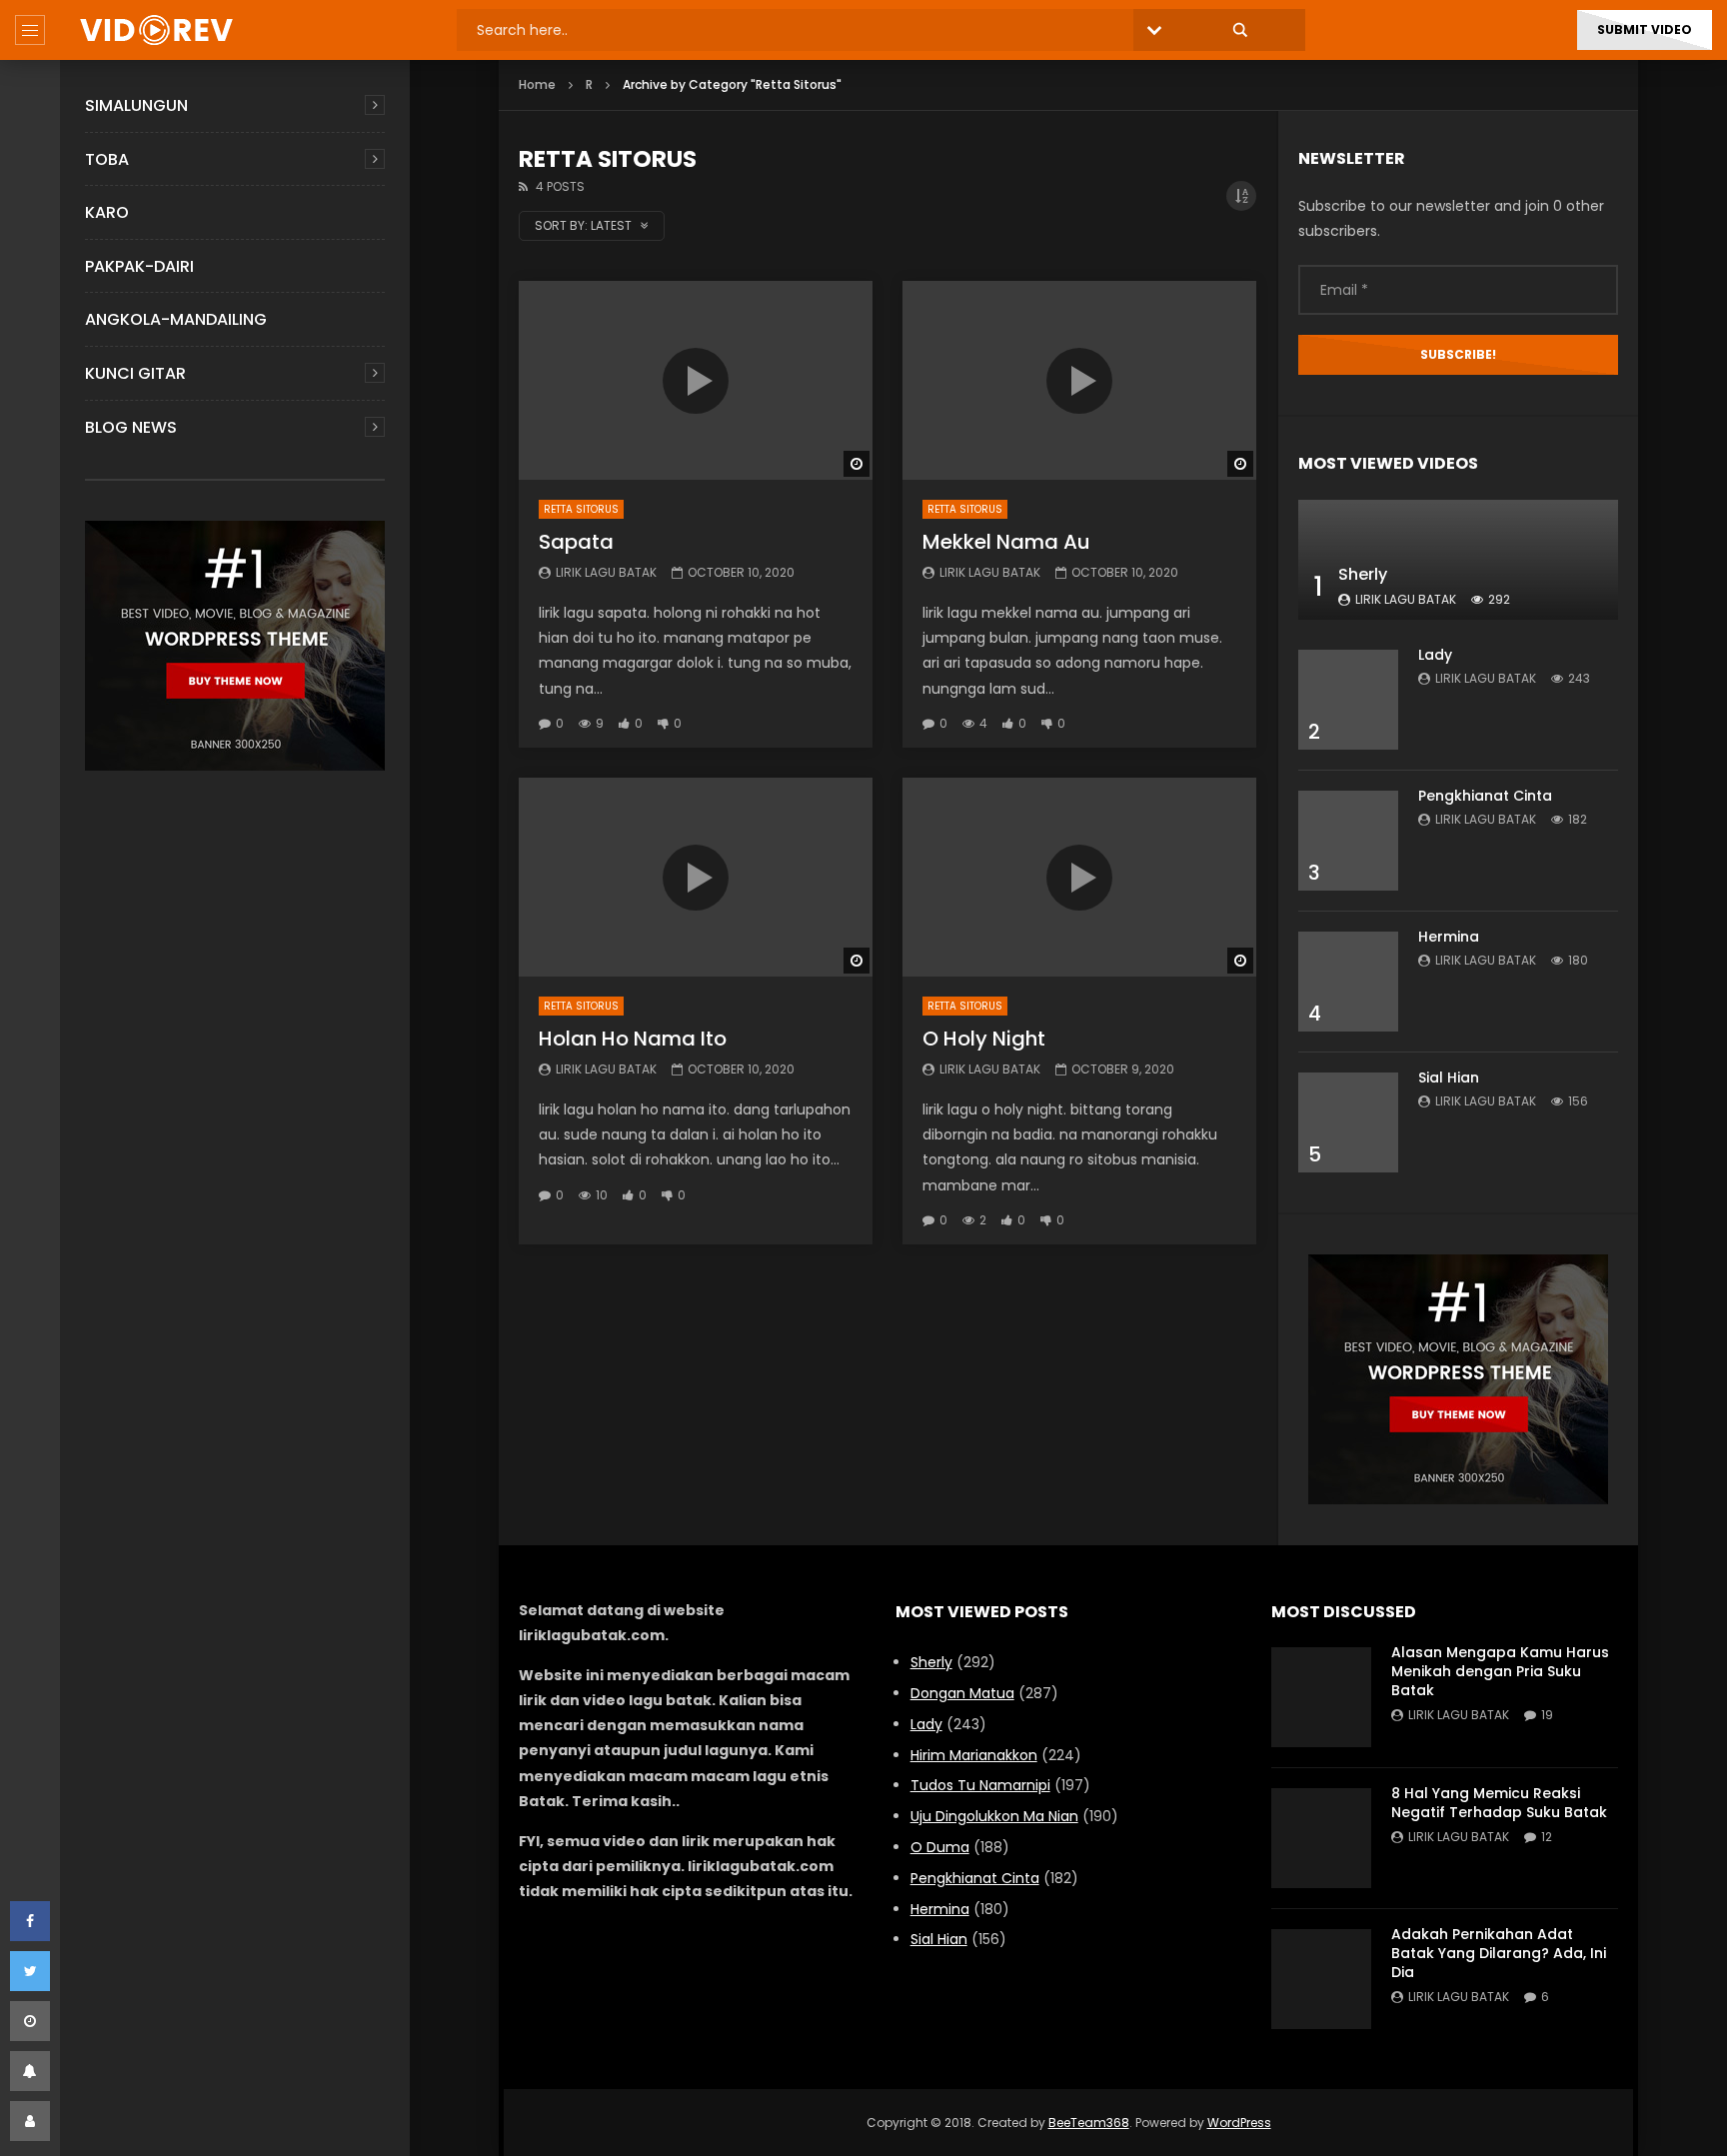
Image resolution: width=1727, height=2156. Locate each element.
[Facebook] (30, 1921)
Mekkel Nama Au (1006, 542)
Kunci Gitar (135, 373)
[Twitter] (30, 1971)
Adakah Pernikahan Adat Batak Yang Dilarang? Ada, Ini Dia (1499, 1953)
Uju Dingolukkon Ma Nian (994, 1816)
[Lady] (1348, 700)
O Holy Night (984, 1039)
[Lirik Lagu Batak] (156, 30)
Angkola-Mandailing (176, 319)
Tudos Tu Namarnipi (980, 1785)
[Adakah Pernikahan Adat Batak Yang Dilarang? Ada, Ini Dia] (1321, 1979)
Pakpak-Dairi (139, 266)
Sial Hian (1449, 1078)
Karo (107, 212)
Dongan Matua (962, 1693)
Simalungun (136, 105)
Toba (107, 159)
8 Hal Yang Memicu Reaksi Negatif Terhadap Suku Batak (1499, 1803)
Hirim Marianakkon (974, 1755)
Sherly (1363, 574)
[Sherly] (1458, 560)
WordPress (1239, 2123)
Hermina (1449, 937)
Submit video (1645, 29)
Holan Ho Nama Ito (633, 1039)
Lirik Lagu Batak (606, 572)
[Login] (30, 2121)
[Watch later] (30, 2021)
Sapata (576, 542)
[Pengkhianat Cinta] (1348, 841)
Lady (1435, 655)
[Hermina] (1348, 982)
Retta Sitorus (581, 509)
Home (537, 84)
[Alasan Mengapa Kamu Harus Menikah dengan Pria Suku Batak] (1321, 1697)
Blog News (131, 427)
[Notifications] (30, 2071)
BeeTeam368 (1089, 2123)
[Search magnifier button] (1240, 30)
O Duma (940, 1847)
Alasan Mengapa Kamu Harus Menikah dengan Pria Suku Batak (1500, 1671)
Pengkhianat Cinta (1485, 796)
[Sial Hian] (1348, 1122)
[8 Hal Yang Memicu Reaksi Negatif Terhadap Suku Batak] (1321, 1838)
